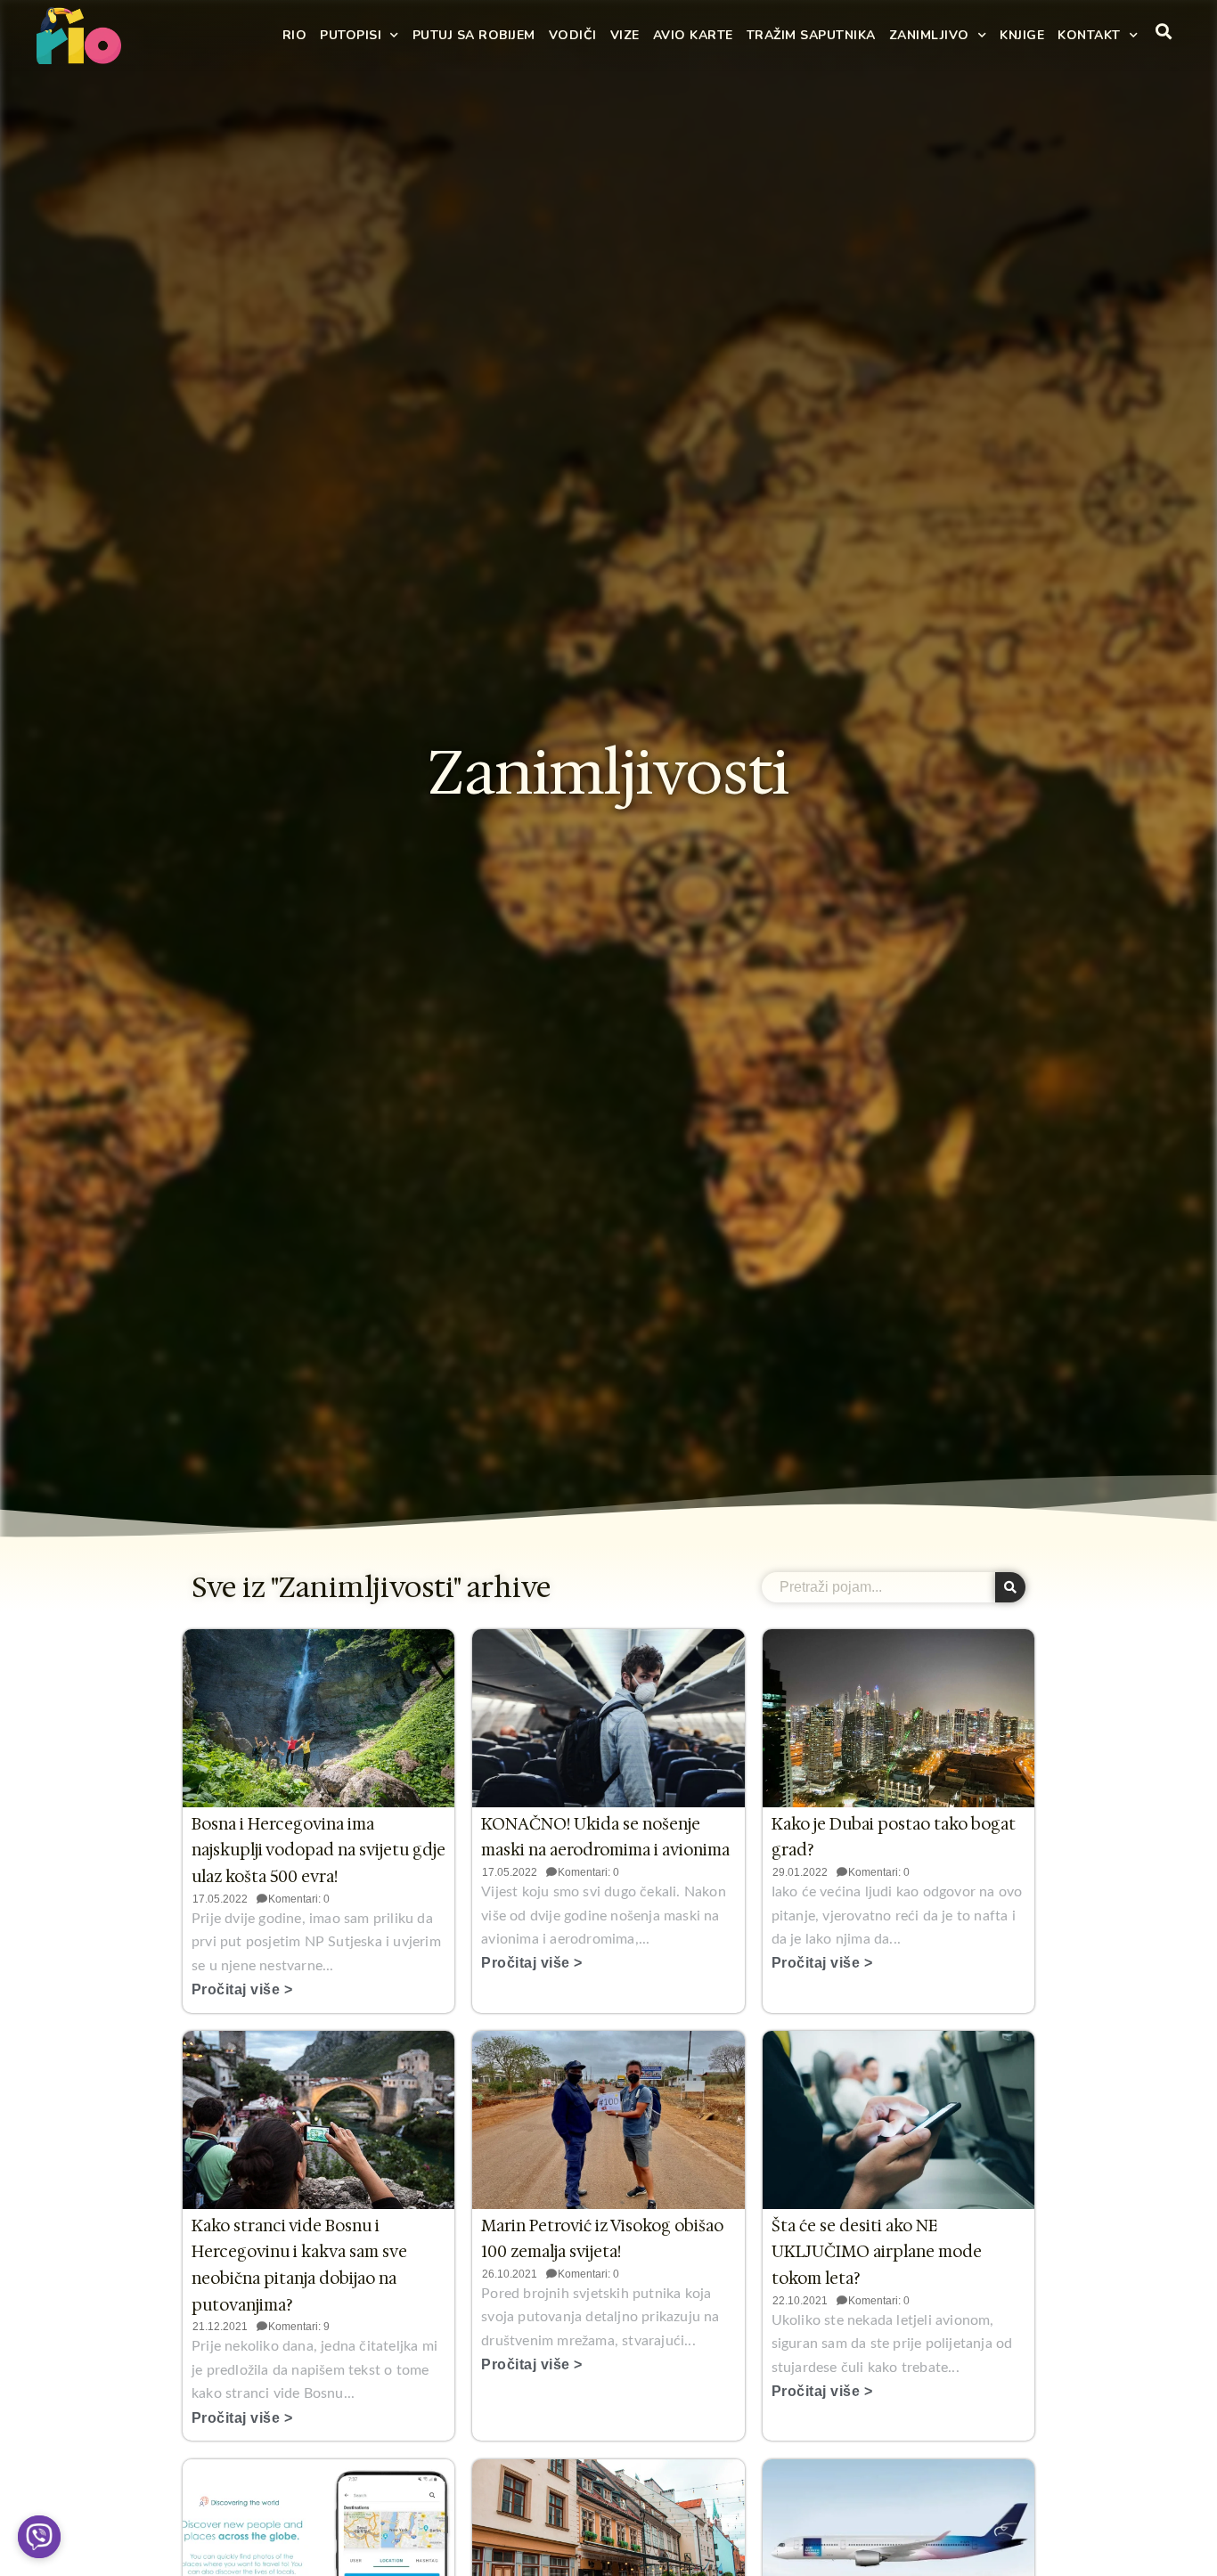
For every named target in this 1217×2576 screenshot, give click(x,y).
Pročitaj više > (242, 1989)
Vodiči (573, 35)
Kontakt (1089, 35)
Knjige (1022, 35)
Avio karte (693, 35)
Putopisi (351, 35)
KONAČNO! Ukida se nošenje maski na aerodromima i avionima (605, 1838)
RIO (295, 35)
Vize (625, 35)
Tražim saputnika (811, 35)
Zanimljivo (929, 35)
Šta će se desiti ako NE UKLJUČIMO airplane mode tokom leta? (877, 2252)
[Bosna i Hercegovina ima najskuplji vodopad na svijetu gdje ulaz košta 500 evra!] (319, 1718)
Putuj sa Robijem (474, 35)
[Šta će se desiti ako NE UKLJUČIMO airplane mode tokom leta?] (898, 2120)
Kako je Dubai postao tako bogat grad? (894, 1838)
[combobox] (878, 1587)
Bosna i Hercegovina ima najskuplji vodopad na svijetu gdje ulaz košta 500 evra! (319, 1850)
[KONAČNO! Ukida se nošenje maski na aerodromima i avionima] (608, 1718)
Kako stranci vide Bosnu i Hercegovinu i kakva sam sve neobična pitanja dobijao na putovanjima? (299, 2266)
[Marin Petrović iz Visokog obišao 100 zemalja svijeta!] (608, 2120)
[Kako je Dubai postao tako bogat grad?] (898, 1718)
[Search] (1010, 1587)
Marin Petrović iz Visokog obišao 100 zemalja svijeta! (602, 2239)
